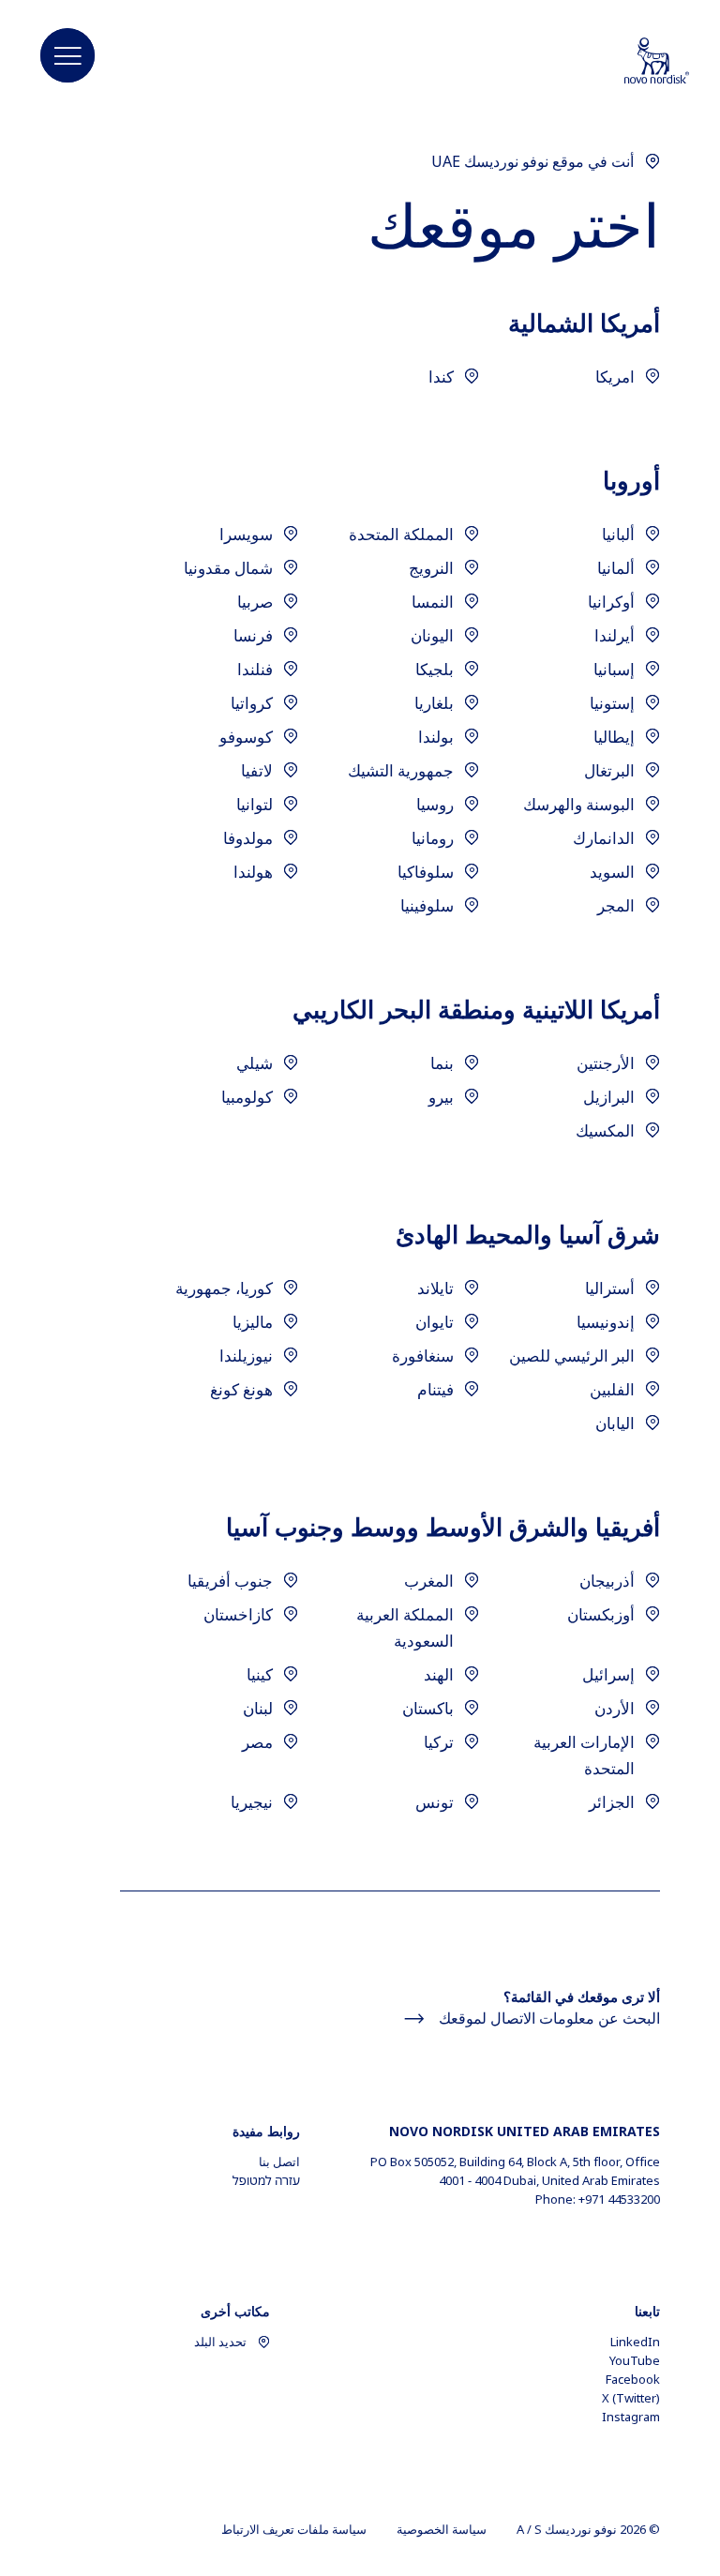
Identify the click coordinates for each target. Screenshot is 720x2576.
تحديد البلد (220, 2342)
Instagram (631, 2417)
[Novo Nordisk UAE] (633, 62)
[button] (67, 56)
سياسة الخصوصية (442, 2529)
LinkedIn (635, 2342)
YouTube (635, 2360)
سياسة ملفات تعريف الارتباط (294, 2529)
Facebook (633, 2379)
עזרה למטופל (266, 2180)
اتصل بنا (279, 2162)
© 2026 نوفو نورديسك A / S (588, 2529)
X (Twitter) (631, 2398)
